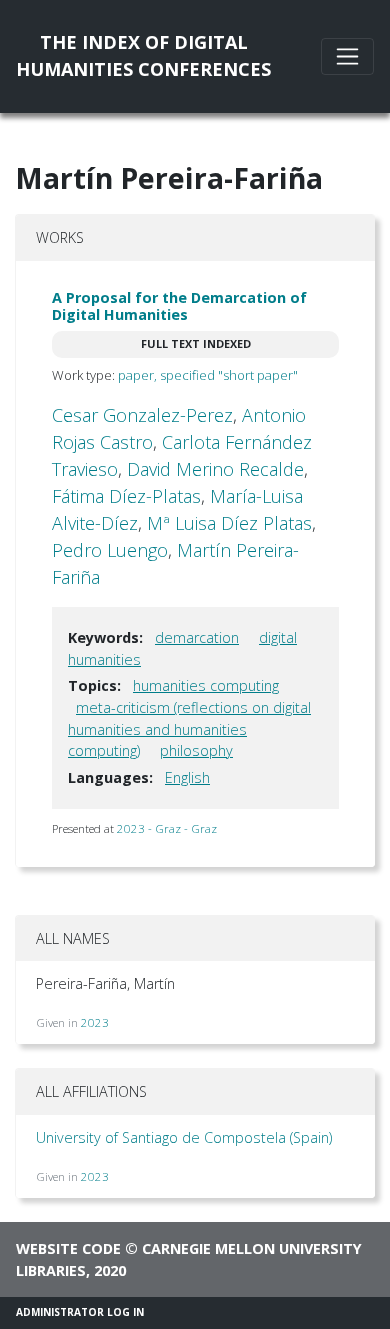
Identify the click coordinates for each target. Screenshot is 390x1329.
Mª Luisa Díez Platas (229, 523)
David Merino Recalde (215, 469)
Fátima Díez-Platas (126, 496)
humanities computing (206, 685)
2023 (95, 1022)
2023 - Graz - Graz (167, 828)
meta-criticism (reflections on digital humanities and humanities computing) (189, 729)
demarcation (197, 637)
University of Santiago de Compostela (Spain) (184, 1137)
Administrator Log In (80, 1312)
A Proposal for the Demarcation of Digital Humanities (179, 306)
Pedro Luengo (110, 550)
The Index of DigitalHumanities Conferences (143, 55)
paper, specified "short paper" (208, 375)
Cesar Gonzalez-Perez (142, 415)
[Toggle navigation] (347, 56)
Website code (68, 1248)
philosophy (196, 750)
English (187, 777)
